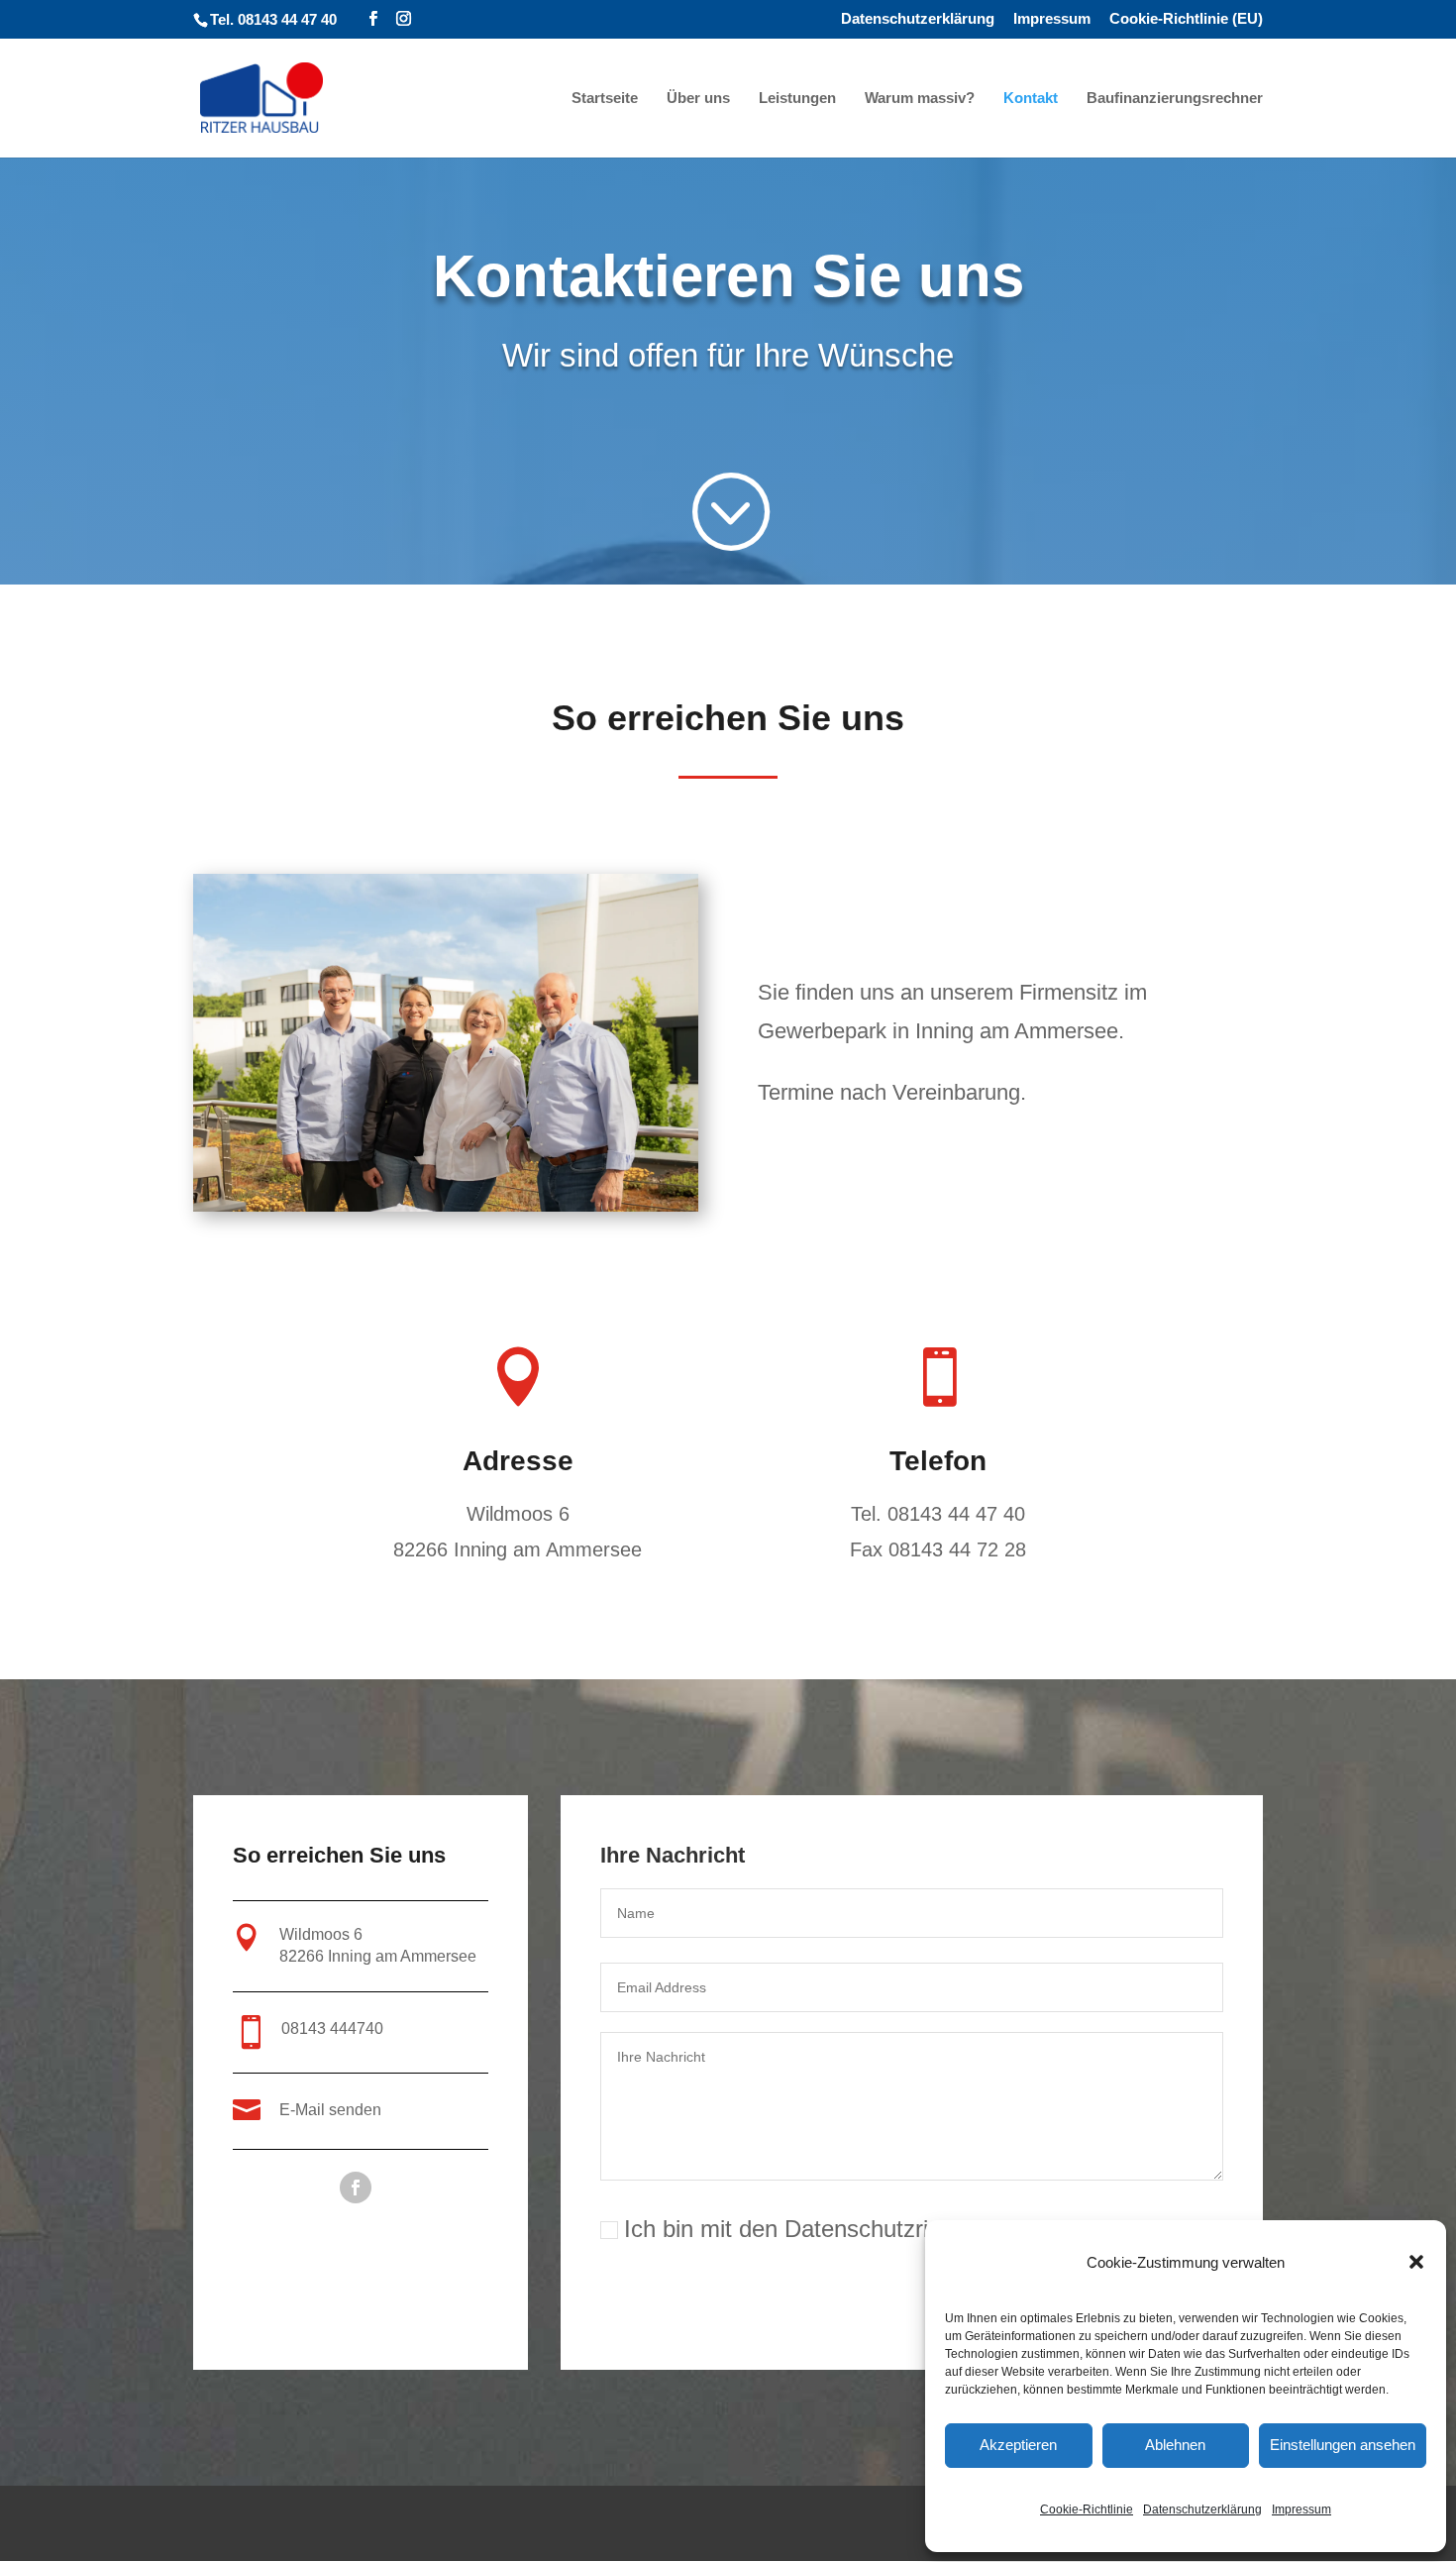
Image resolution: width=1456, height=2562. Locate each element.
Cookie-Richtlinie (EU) (1186, 19)
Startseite (605, 99)
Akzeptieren (1018, 2445)
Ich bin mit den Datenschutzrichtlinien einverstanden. (899, 2229)
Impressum (1301, 2509)
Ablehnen (1175, 2445)
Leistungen (797, 99)
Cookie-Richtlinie (1087, 2509)
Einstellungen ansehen (1343, 2445)
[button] (1416, 2262)
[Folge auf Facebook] (356, 2188)
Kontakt (1031, 99)
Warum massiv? (920, 99)
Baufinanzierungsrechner (1175, 99)
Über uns (698, 99)
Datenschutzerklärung (1202, 2509)
